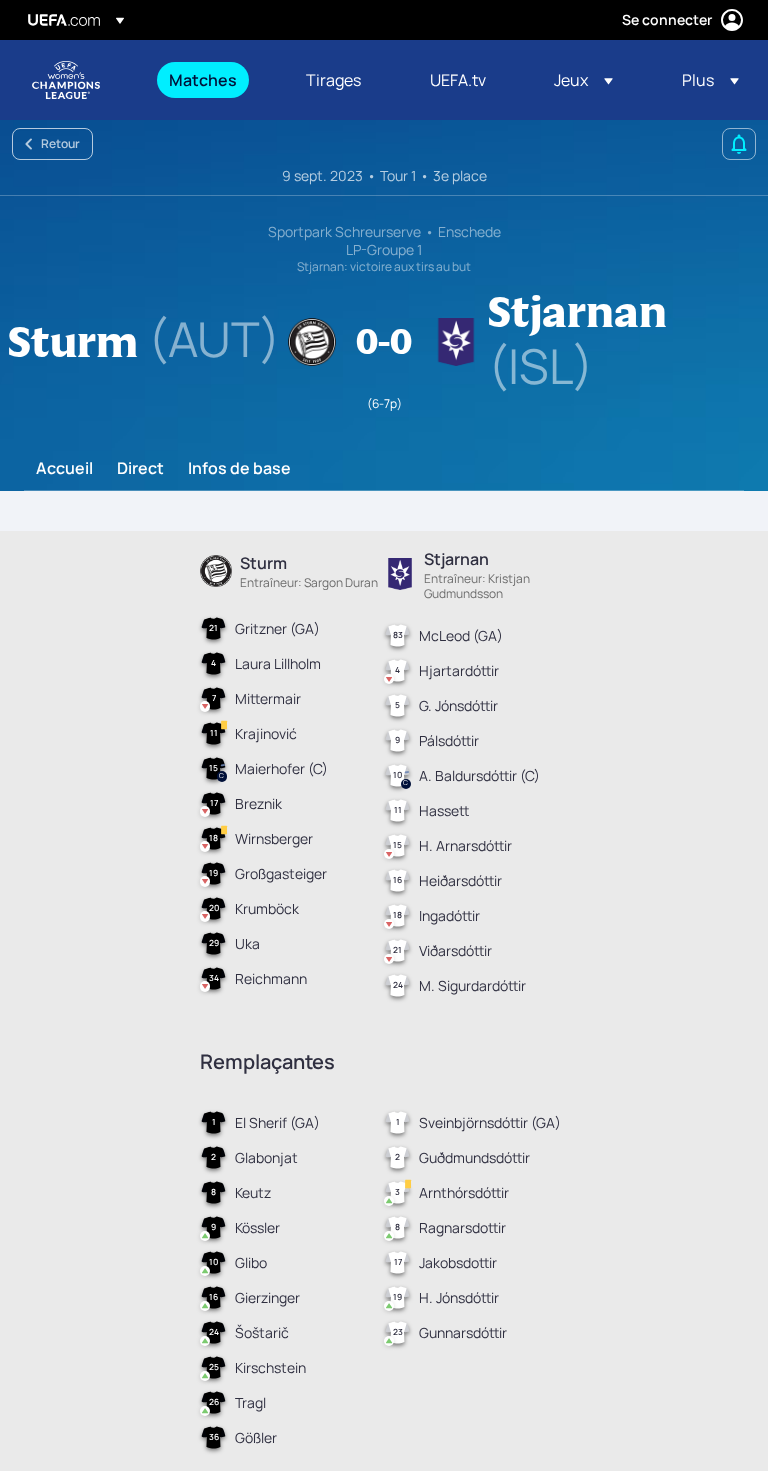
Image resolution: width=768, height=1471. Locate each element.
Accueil (64, 469)
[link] (203, 80)
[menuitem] (212, 80)
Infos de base (239, 469)
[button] (583, 80)
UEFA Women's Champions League (66, 80)
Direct (140, 469)
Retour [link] (60, 143)
